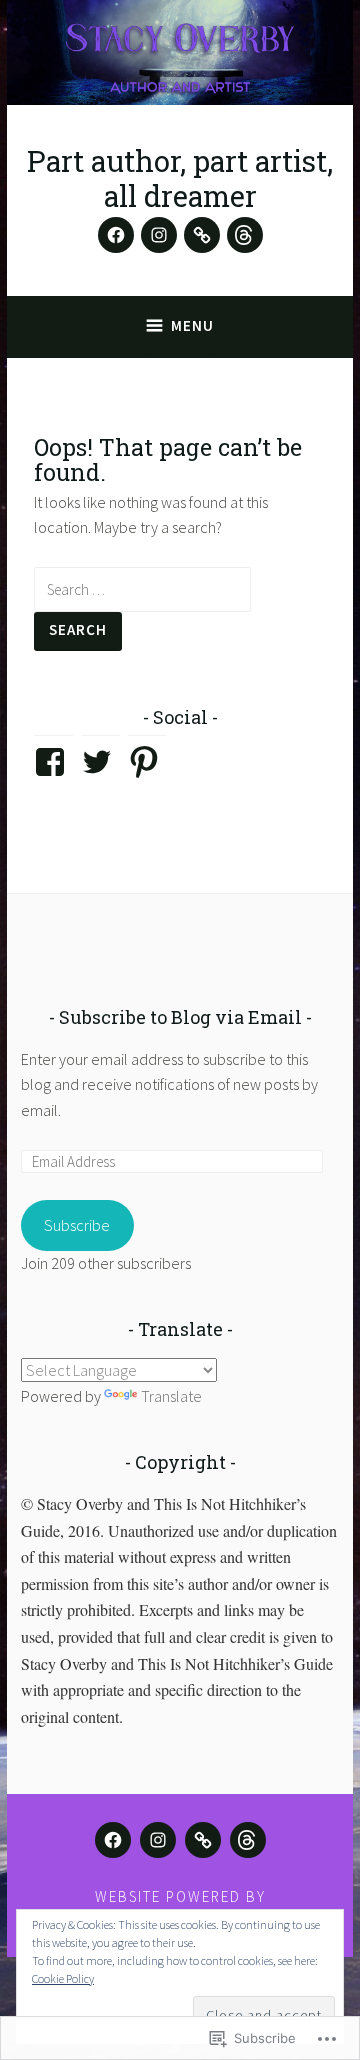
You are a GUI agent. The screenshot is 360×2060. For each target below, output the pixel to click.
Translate (171, 1396)
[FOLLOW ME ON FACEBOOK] (113, 1840)
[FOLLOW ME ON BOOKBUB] (203, 1840)
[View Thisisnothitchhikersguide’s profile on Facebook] (53, 762)
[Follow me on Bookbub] (202, 235)
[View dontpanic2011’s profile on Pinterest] (147, 762)
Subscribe (77, 1225)
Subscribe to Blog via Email (180, 1017)
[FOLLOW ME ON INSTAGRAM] (158, 1840)
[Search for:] (142, 589)
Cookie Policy (63, 1978)
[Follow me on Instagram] (159, 235)
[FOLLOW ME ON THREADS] (248, 1840)
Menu (192, 325)
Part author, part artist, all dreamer (180, 178)
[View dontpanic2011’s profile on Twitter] (100, 762)
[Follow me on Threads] (245, 235)
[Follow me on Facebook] (116, 235)
